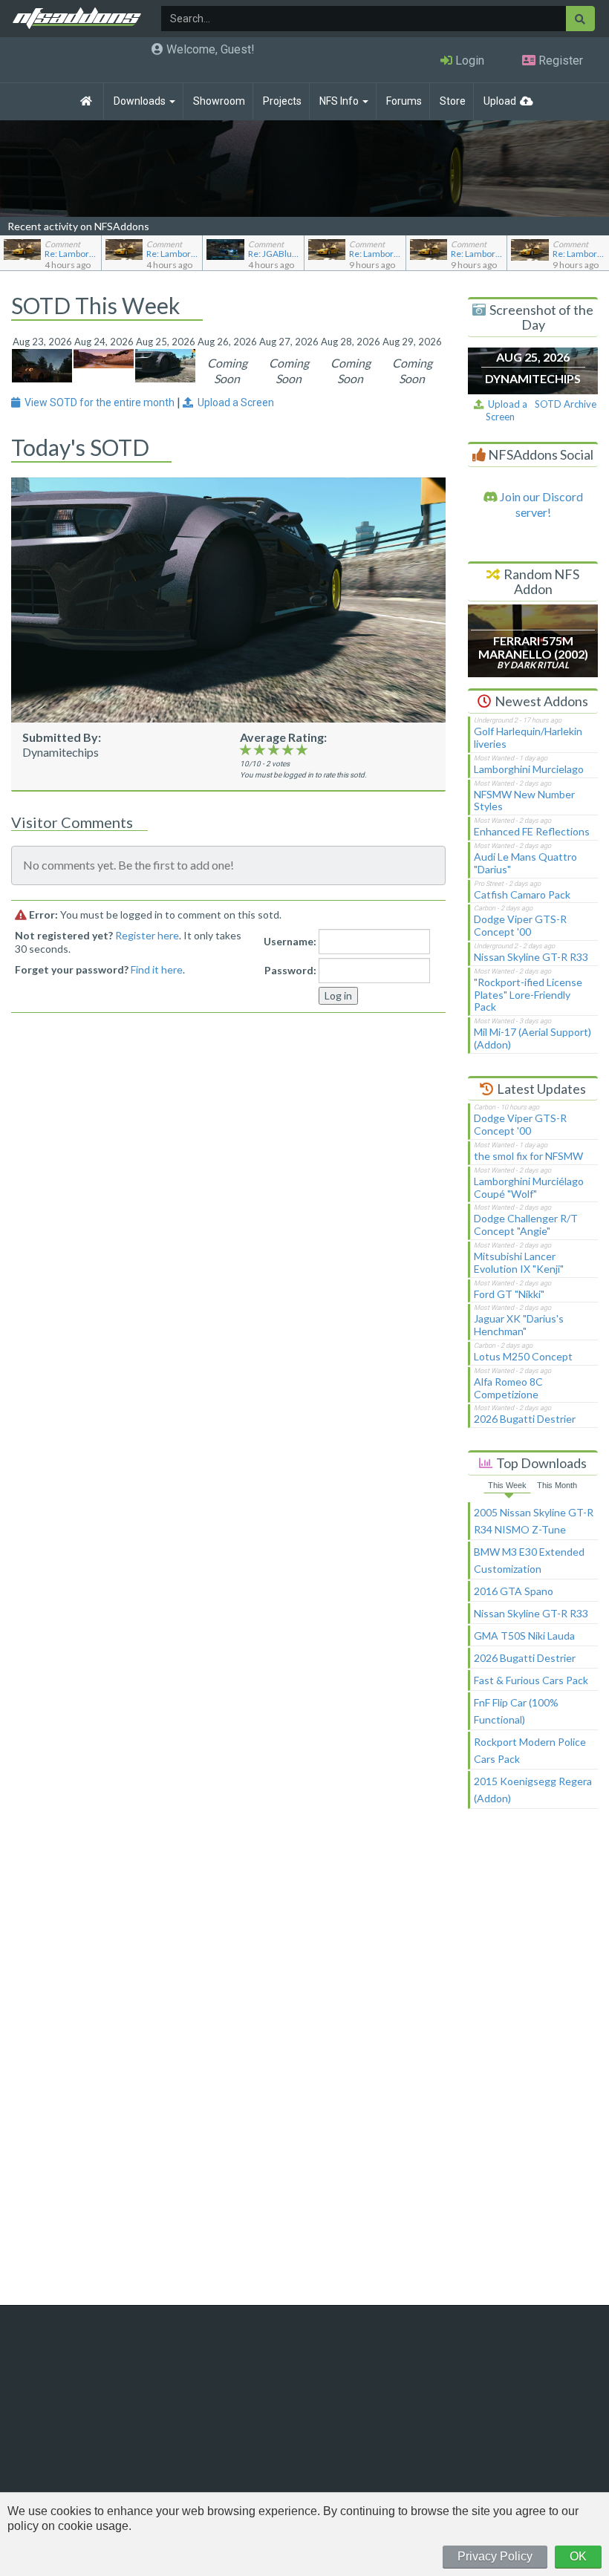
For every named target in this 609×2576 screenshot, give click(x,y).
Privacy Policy (495, 2556)
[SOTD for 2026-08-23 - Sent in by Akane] (42, 364)
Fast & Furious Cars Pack (531, 1680)
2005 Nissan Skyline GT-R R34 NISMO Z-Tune (534, 1521)
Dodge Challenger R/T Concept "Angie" (526, 1225)
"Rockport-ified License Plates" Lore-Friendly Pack (528, 995)
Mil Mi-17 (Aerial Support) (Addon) (533, 1038)
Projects (282, 101)
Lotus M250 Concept (523, 1356)
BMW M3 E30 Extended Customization (529, 1560)
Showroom (219, 101)
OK (578, 2556)
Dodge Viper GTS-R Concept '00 (520, 925)
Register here (147, 935)
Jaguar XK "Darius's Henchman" (519, 1325)
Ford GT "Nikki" (509, 1294)
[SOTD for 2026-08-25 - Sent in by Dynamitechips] (165, 364)
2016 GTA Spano (514, 1591)
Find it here (157, 969)
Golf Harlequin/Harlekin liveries (528, 737)
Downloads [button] (141, 101)
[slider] (274, 749)
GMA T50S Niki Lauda (524, 1636)
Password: (290, 970)
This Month (557, 1485)
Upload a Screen (505, 410)
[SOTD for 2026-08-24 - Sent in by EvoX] (104, 357)
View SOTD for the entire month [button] (98, 402)
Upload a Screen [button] (234, 402)
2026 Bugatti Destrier (525, 1419)
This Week (507, 1485)
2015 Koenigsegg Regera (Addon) (533, 1790)
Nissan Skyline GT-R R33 (531, 957)
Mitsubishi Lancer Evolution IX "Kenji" (519, 1262)
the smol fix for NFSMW (528, 1156)
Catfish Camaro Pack (522, 894)
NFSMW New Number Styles (524, 800)
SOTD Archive (566, 404)
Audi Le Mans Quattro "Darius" (525, 863)
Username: (290, 941)
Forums (404, 101)
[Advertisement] (533, 2064)
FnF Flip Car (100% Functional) (516, 1711)
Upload (500, 101)
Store (453, 101)
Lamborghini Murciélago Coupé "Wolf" (529, 1187)
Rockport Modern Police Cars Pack (530, 1750)
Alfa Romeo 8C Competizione (508, 1388)
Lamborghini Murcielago (529, 769)
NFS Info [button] (340, 101)
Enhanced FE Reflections (532, 831)
